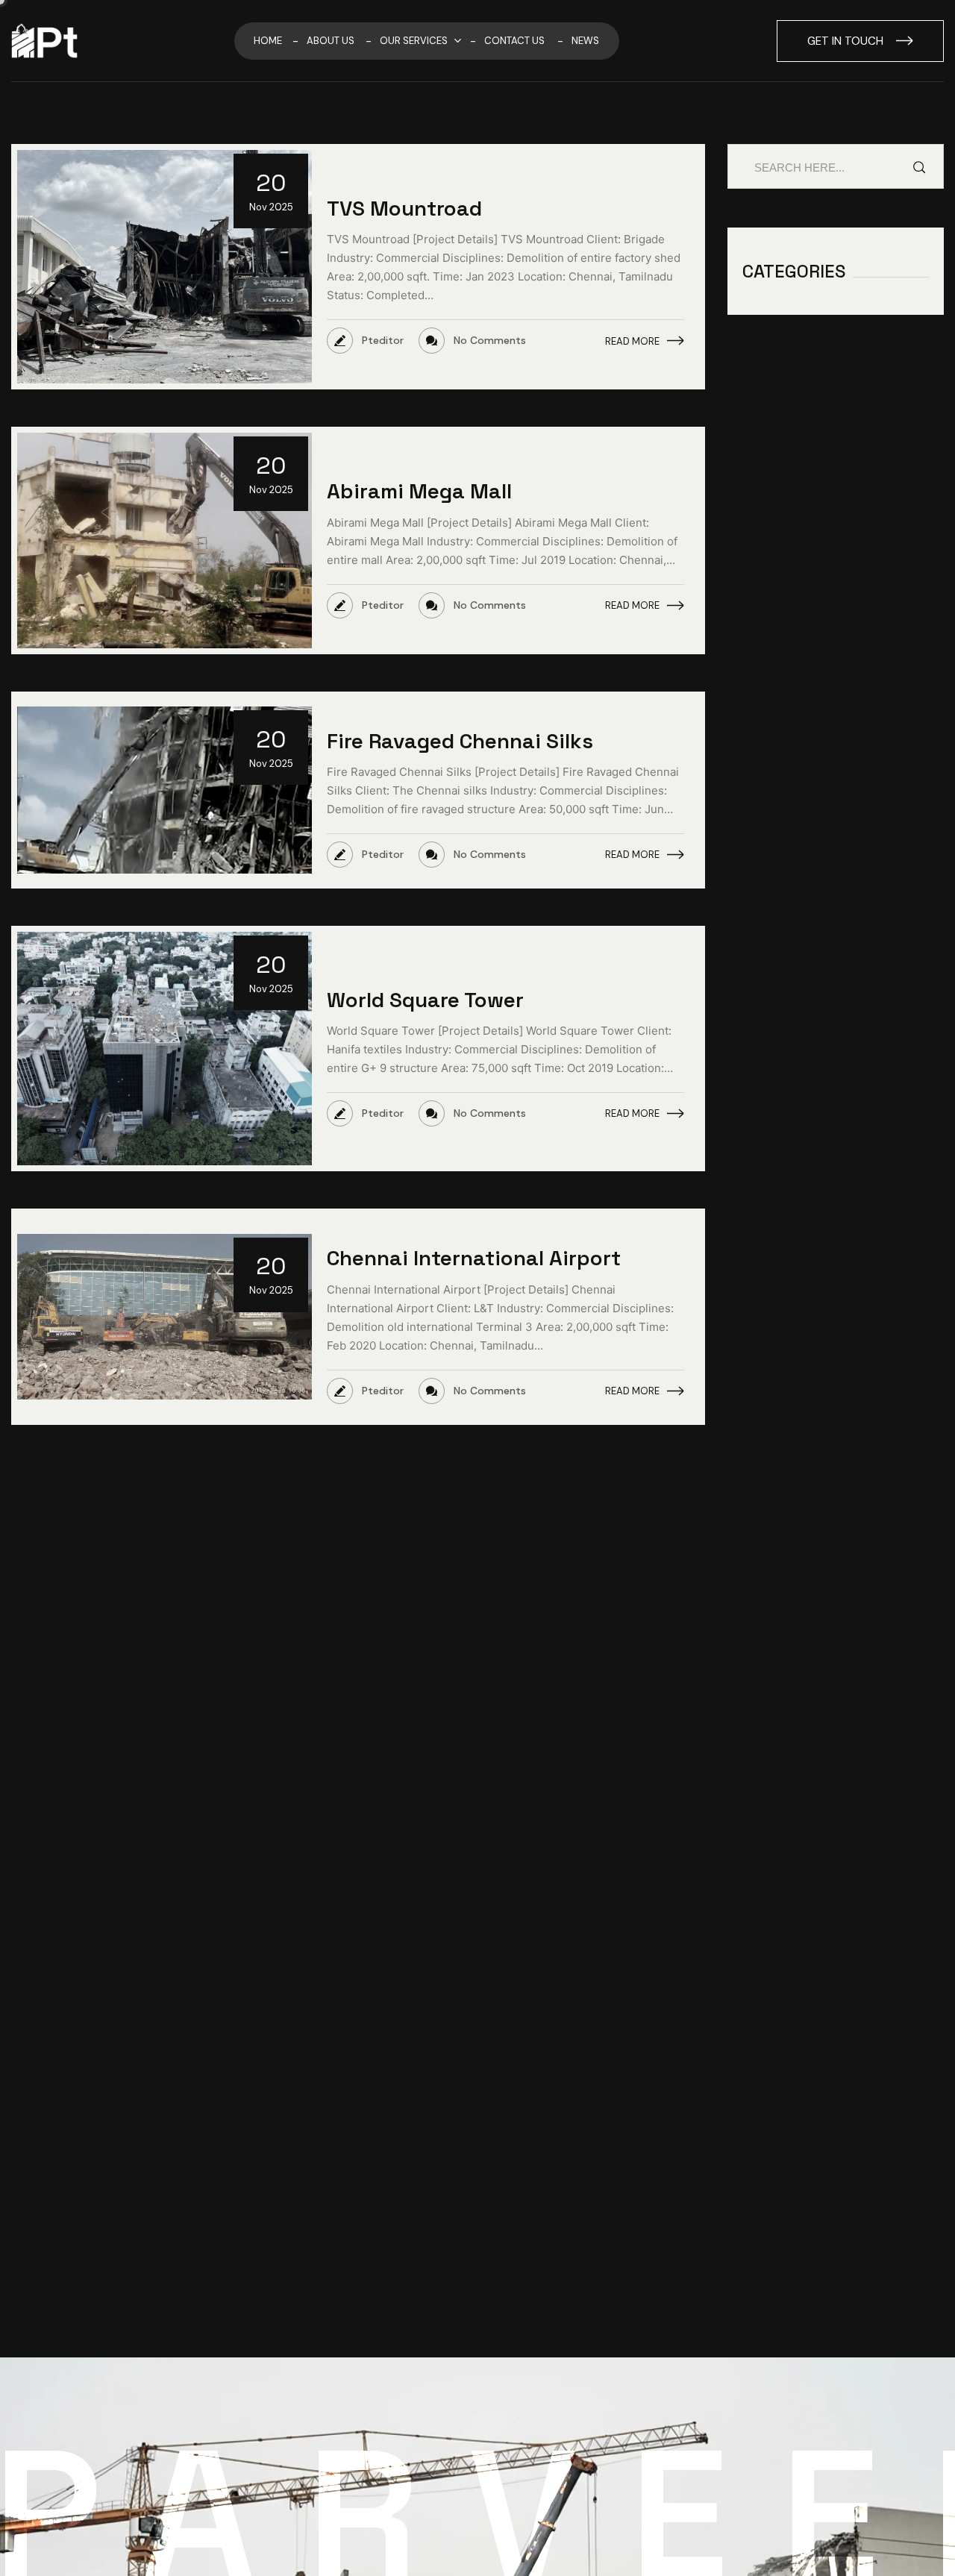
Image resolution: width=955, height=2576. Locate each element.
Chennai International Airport (474, 1258)
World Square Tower (425, 1000)
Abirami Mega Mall (419, 491)
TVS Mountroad (404, 208)
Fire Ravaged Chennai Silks (460, 741)
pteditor (365, 341)
